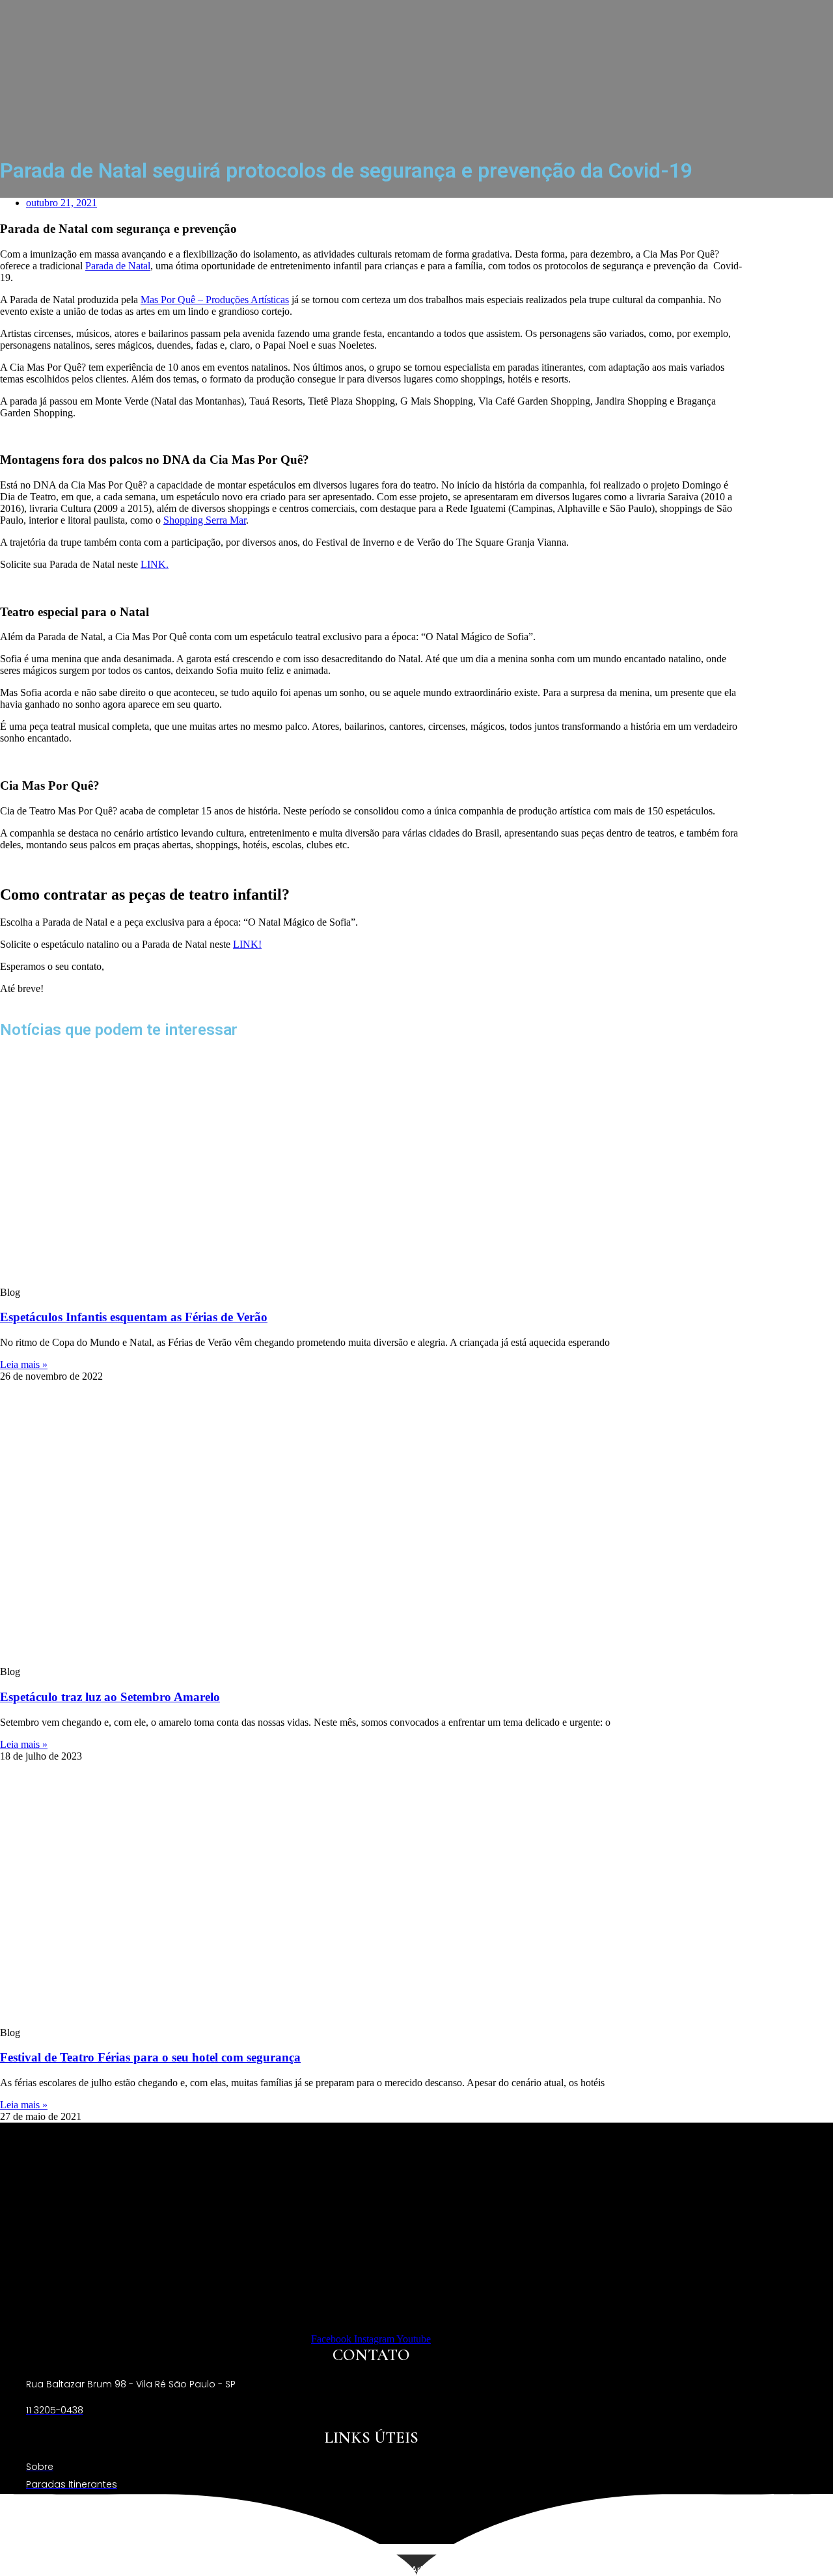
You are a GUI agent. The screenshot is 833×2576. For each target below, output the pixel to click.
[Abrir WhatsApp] (800, 2543)
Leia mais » (24, 1364)
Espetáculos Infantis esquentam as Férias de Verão (134, 1317)
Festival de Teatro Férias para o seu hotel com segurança (150, 2057)
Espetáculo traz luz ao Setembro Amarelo (110, 1697)
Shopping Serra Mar (205, 520)
